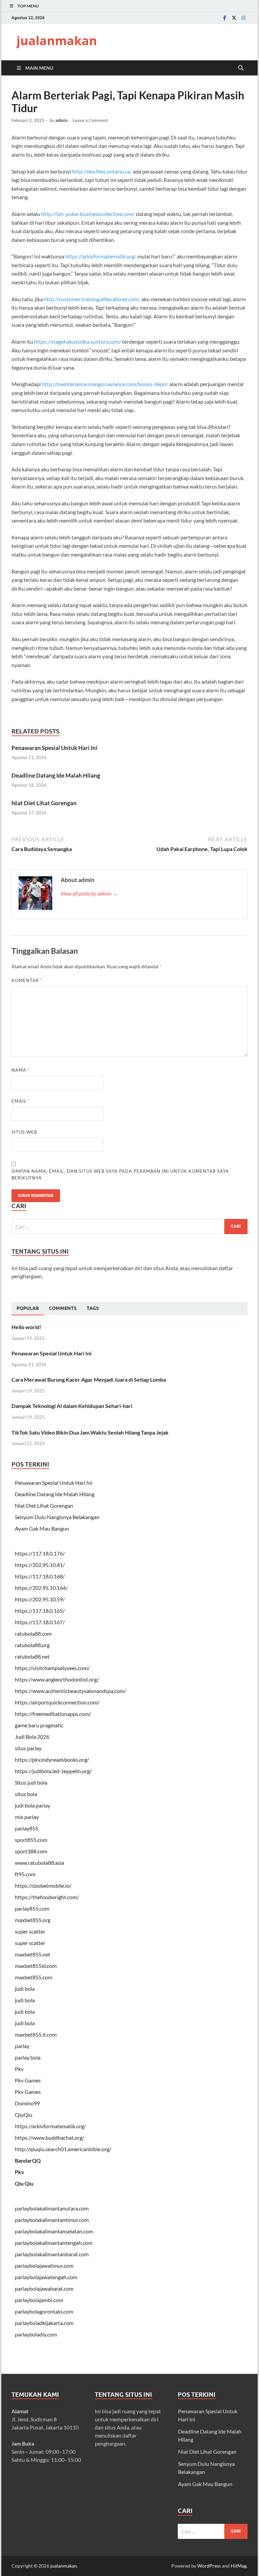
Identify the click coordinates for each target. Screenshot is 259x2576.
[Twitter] (234, 18)
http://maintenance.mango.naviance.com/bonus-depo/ (105, 384)
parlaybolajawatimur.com (44, 2266)
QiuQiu (24, 2115)
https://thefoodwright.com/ (47, 1897)
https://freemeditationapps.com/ (53, 1714)
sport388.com (31, 1851)
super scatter (30, 1931)
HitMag (239, 2566)
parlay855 (27, 1828)
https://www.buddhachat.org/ (50, 2138)
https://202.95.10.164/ (41, 1588)
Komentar (27, 980)
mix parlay (27, 1817)
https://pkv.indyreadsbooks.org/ (52, 1760)
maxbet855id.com (36, 1966)
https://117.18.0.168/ (40, 1576)
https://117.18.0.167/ (40, 1622)
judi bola (25, 1989)
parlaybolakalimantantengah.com (54, 2243)
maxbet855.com (34, 1977)
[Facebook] (225, 18)
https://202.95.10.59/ (40, 1599)
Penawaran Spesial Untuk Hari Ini (54, 748)
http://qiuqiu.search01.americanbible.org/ (63, 2149)
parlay (22, 2046)
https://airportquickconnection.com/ (57, 1702)
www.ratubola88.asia (39, 1863)
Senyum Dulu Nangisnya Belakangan (57, 1517)
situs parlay (28, 1748)
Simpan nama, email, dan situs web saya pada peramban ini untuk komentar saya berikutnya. (120, 1174)
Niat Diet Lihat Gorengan (44, 803)
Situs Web (24, 1132)
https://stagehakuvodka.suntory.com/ (78, 341)
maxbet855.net (33, 1954)
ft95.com (25, 1874)
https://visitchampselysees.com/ (52, 1668)
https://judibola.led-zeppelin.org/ (53, 1771)
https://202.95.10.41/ (40, 1565)
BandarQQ (28, 2160)
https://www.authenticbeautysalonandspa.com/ (70, 1691)
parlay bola (28, 2057)
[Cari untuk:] (129, 1227)
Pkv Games (28, 2080)
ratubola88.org (32, 1645)
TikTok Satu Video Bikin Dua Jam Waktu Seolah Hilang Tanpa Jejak (90, 1432)
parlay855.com (32, 1908)
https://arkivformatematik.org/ (101, 256)
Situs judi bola (31, 1782)
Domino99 (27, 2103)
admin (61, 120)
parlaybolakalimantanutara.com (52, 2208)
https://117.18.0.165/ (40, 1611)
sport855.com (31, 1840)
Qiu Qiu (24, 2183)
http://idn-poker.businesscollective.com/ (88, 214)
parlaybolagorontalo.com (44, 2311)
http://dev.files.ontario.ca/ (102, 171)
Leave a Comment (90, 120)
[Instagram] (243, 18)
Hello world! (26, 1327)
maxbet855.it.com (36, 2034)
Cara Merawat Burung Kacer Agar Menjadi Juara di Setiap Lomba (89, 1379)
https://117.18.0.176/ (40, 1553)
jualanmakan (57, 41)
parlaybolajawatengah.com (46, 2277)
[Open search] (241, 68)
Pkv (19, 2069)
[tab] (28, 1309)
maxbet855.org (33, 1920)
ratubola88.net (32, 1656)
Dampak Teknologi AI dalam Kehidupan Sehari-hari (72, 1406)
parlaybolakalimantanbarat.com (52, 2254)
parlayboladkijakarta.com (44, 2323)
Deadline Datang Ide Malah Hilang (56, 775)
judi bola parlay (33, 1805)
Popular (28, 1308)
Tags (93, 1308)
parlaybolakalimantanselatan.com (54, 2231)
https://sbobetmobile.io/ (43, 1886)
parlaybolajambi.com (39, 2300)
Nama (21, 1070)
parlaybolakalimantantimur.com (52, 2220)
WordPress (209, 2566)
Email (21, 1101)
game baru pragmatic (39, 1725)
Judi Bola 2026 (32, 1737)
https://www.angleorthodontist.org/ (57, 1679)
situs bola (26, 1794)
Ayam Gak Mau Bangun (42, 1528)
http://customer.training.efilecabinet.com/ (92, 299)
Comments (63, 1308)
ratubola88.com (33, 1633)
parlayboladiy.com (36, 2334)
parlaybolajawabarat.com (44, 2288)
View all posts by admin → (89, 893)
